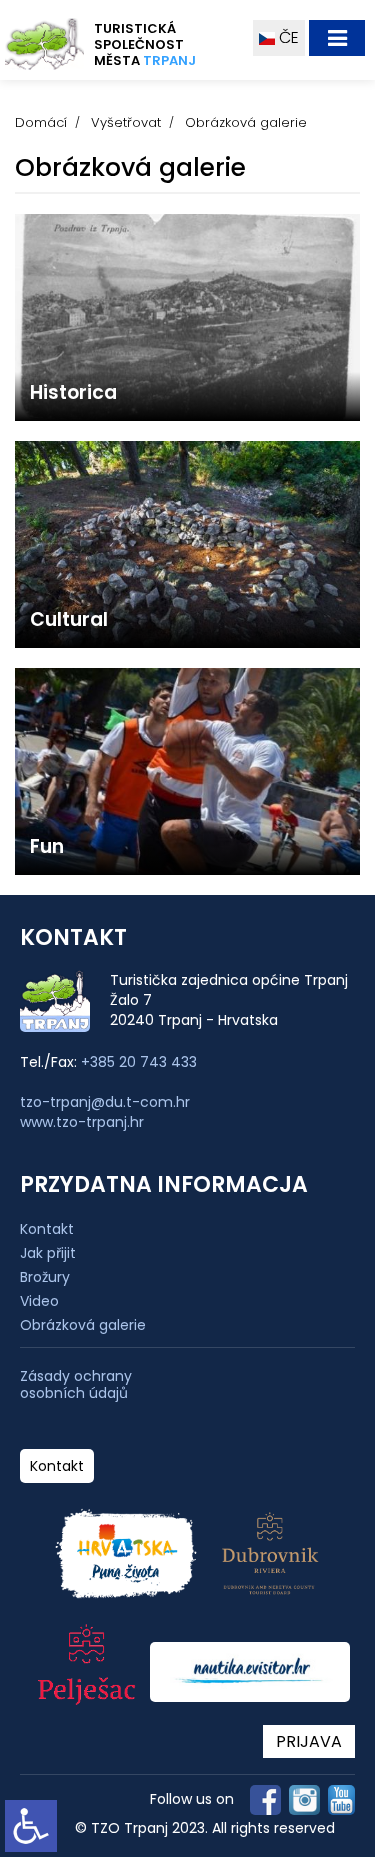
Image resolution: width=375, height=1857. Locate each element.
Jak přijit (48, 1253)
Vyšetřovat (126, 122)
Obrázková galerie (83, 1325)
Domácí (41, 122)
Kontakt (47, 1229)
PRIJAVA (309, 1741)
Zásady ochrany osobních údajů (76, 1385)
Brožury (45, 1277)
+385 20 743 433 (139, 1062)
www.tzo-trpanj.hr (82, 1122)
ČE (287, 37)
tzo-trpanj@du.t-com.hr (105, 1102)
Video (39, 1301)
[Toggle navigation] (337, 38)
